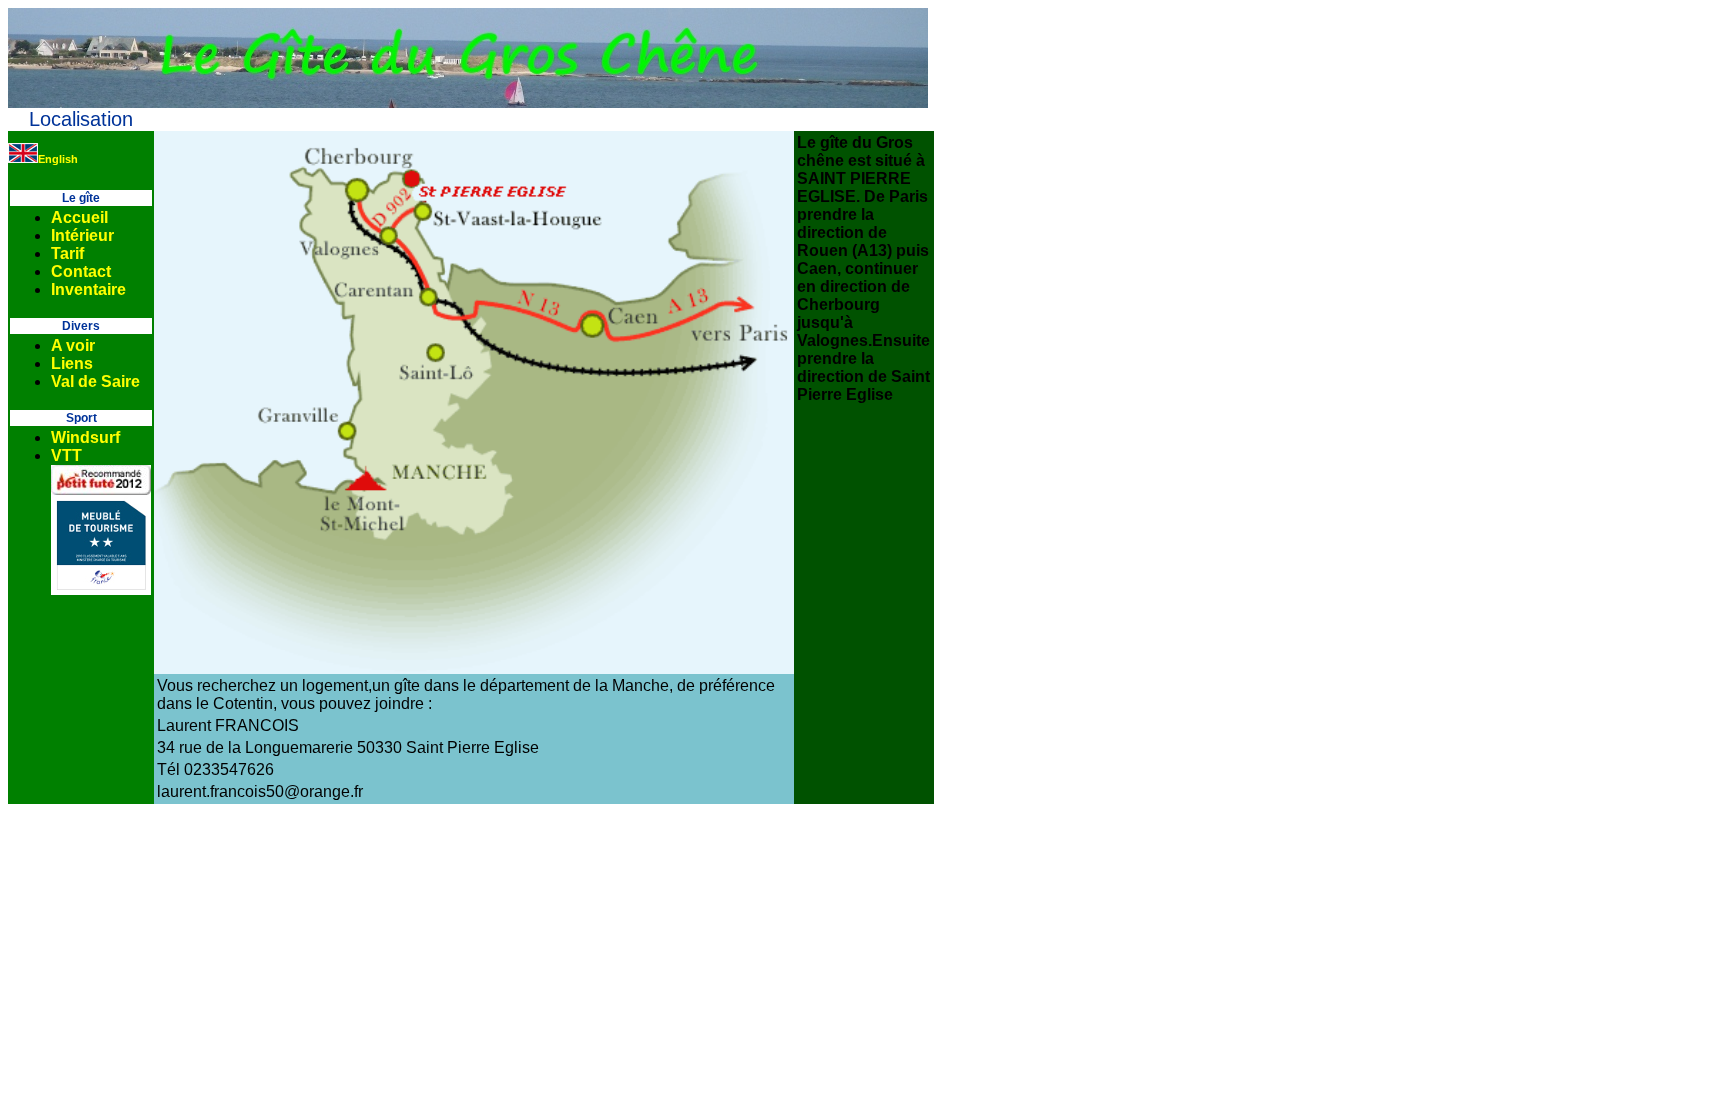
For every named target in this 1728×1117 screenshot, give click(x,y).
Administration (864, 119)
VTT (66, 455)
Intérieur (82, 235)
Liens (72, 363)
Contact (81, 271)
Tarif (67, 253)
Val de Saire (95, 381)
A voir (73, 345)
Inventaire (88, 289)
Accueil (79, 217)
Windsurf (85, 437)
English (58, 159)
